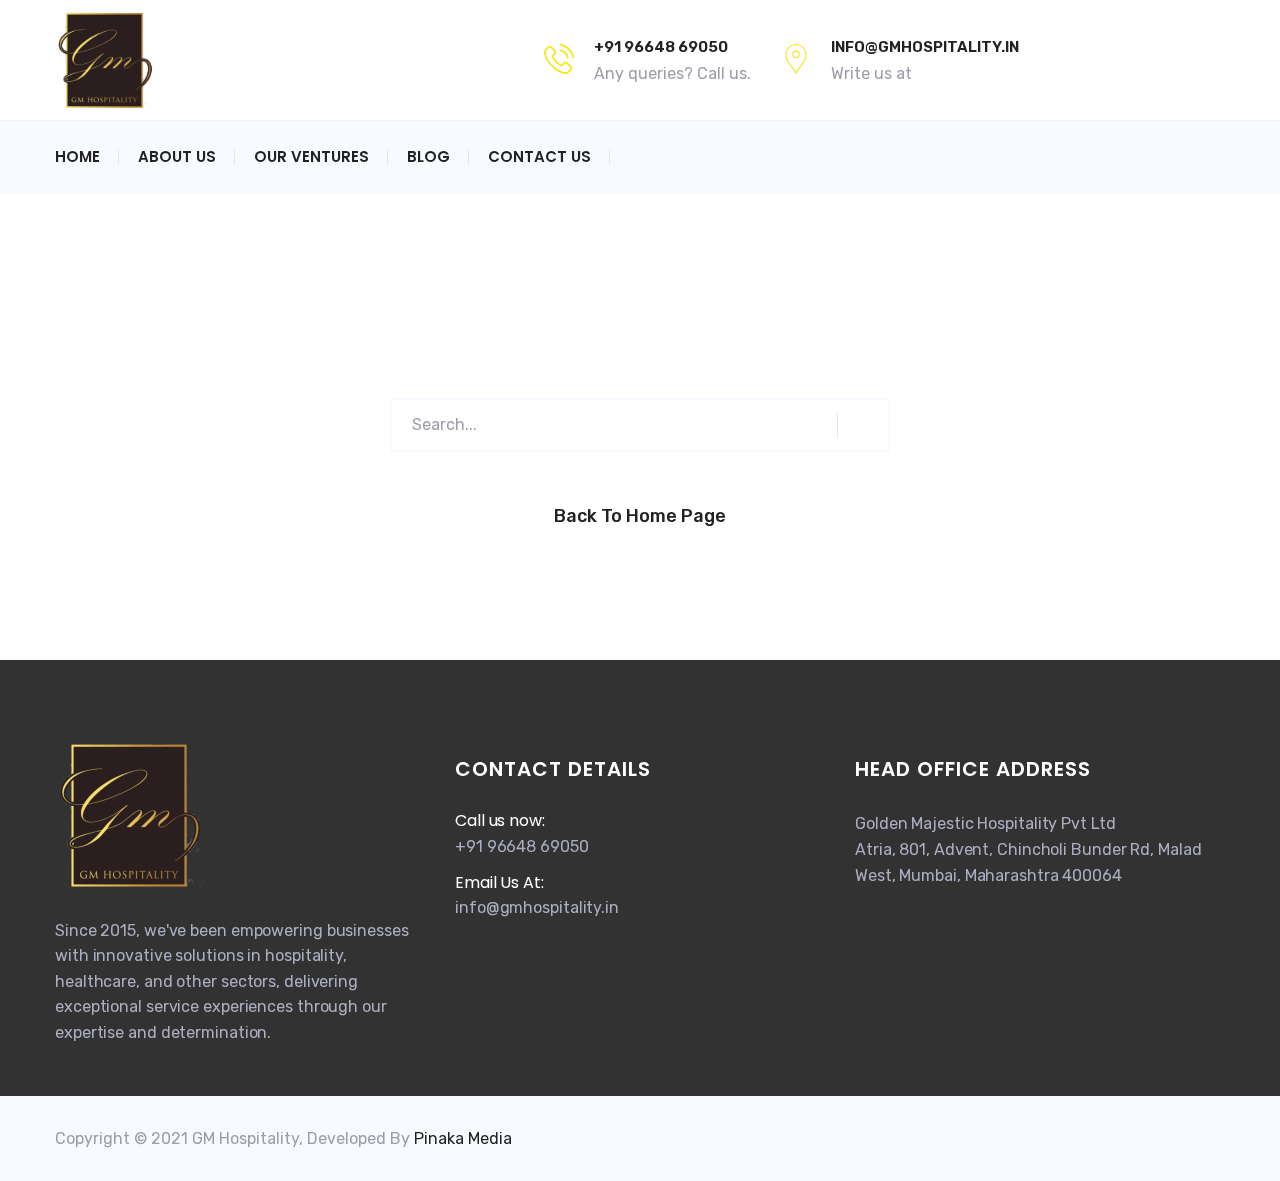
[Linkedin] (1211, 60)
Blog (428, 156)
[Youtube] (1177, 60)
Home (77, 156)
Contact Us (539, 156)
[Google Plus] (1137, 60)
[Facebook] (1063, 60)
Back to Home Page (640, 516)
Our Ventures (311, 156)
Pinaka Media (463, 1138)
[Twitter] (1097, 60)
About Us (177, 156)
